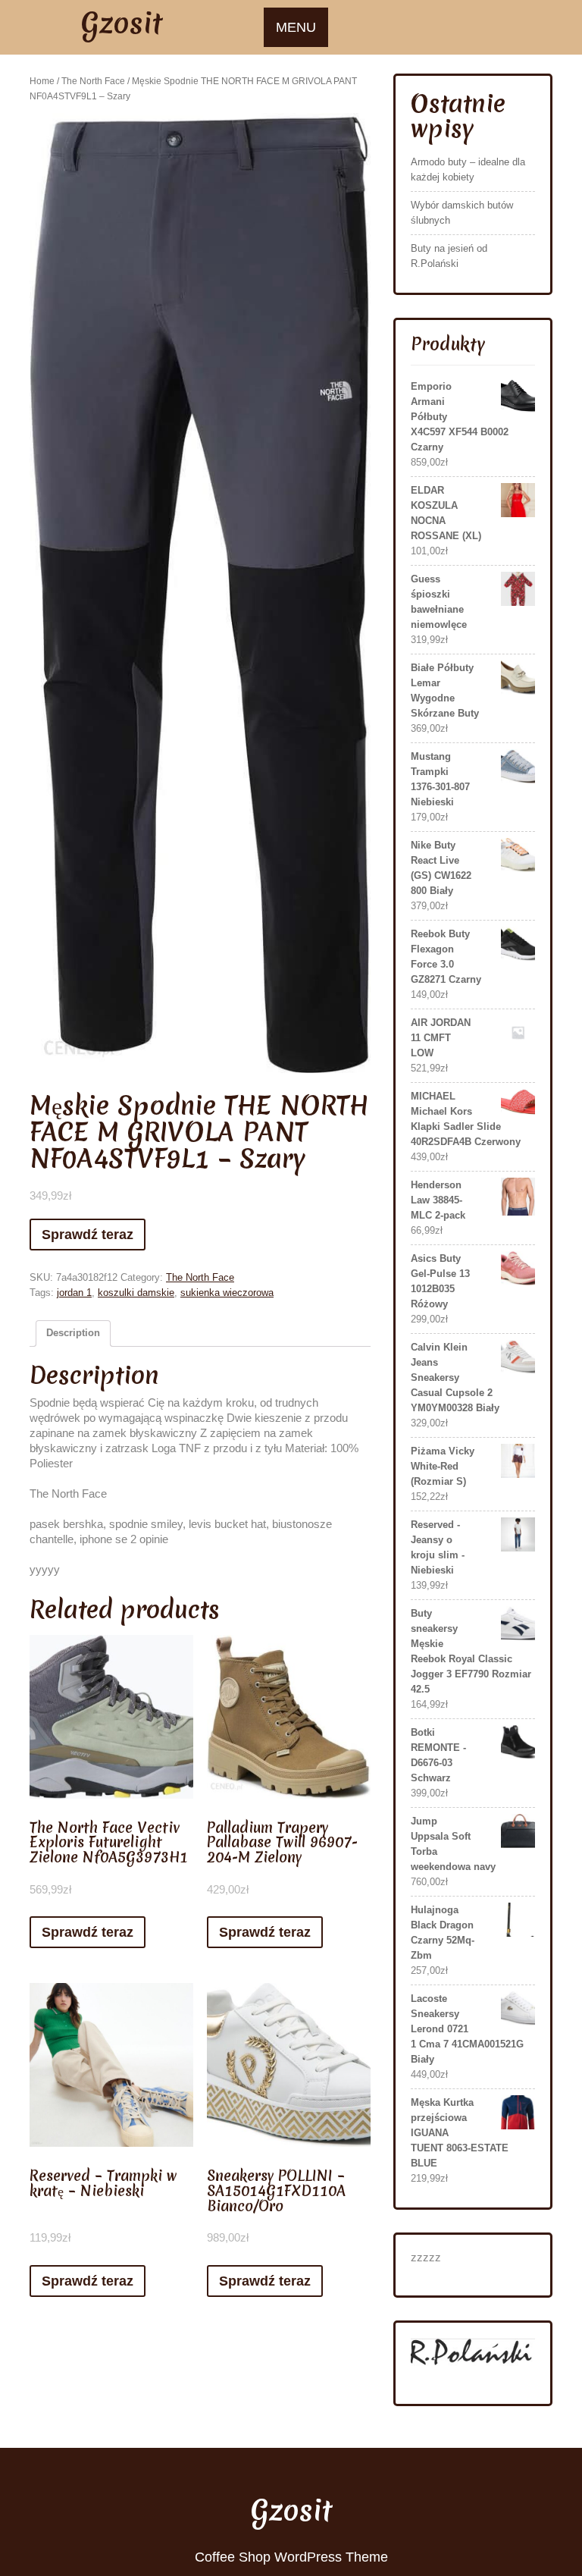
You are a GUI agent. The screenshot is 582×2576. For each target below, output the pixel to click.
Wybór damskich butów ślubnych (462, 213)
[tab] (73, 1333)
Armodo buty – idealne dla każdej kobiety (468, 169)
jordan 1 (74, 1293)
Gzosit (122, 23)
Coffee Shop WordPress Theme (291, 2557)
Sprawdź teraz (88, 1235)
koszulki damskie (136, 1293)
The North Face (93, 81)
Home (42, 81)
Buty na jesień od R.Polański (449, 256)
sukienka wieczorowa (227, 1293)
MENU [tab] (296, 27)
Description (73, 1333)
